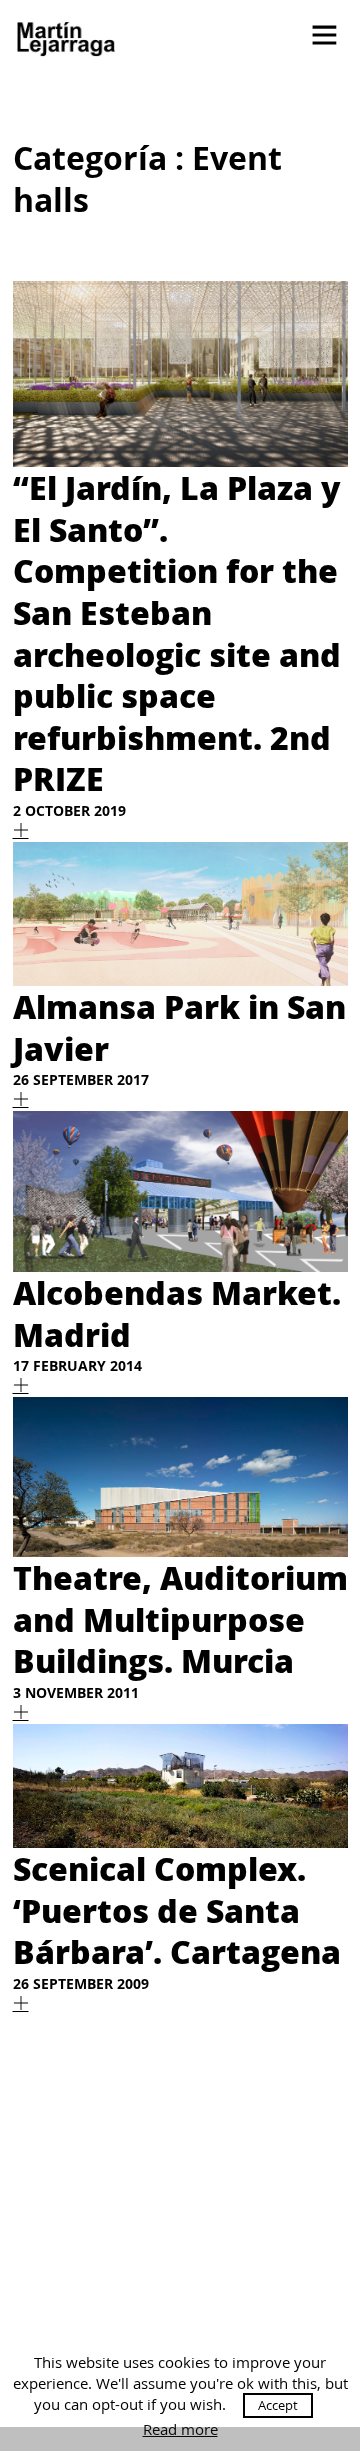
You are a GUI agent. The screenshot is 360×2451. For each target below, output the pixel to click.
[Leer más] (21, 831)
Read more (180, 2429)
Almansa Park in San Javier (179, 1027)
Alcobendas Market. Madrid (177, 1313)
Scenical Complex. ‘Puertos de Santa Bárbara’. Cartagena (177, 1909)
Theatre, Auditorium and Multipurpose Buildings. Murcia (180, 1618)
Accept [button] (278, 2405)
